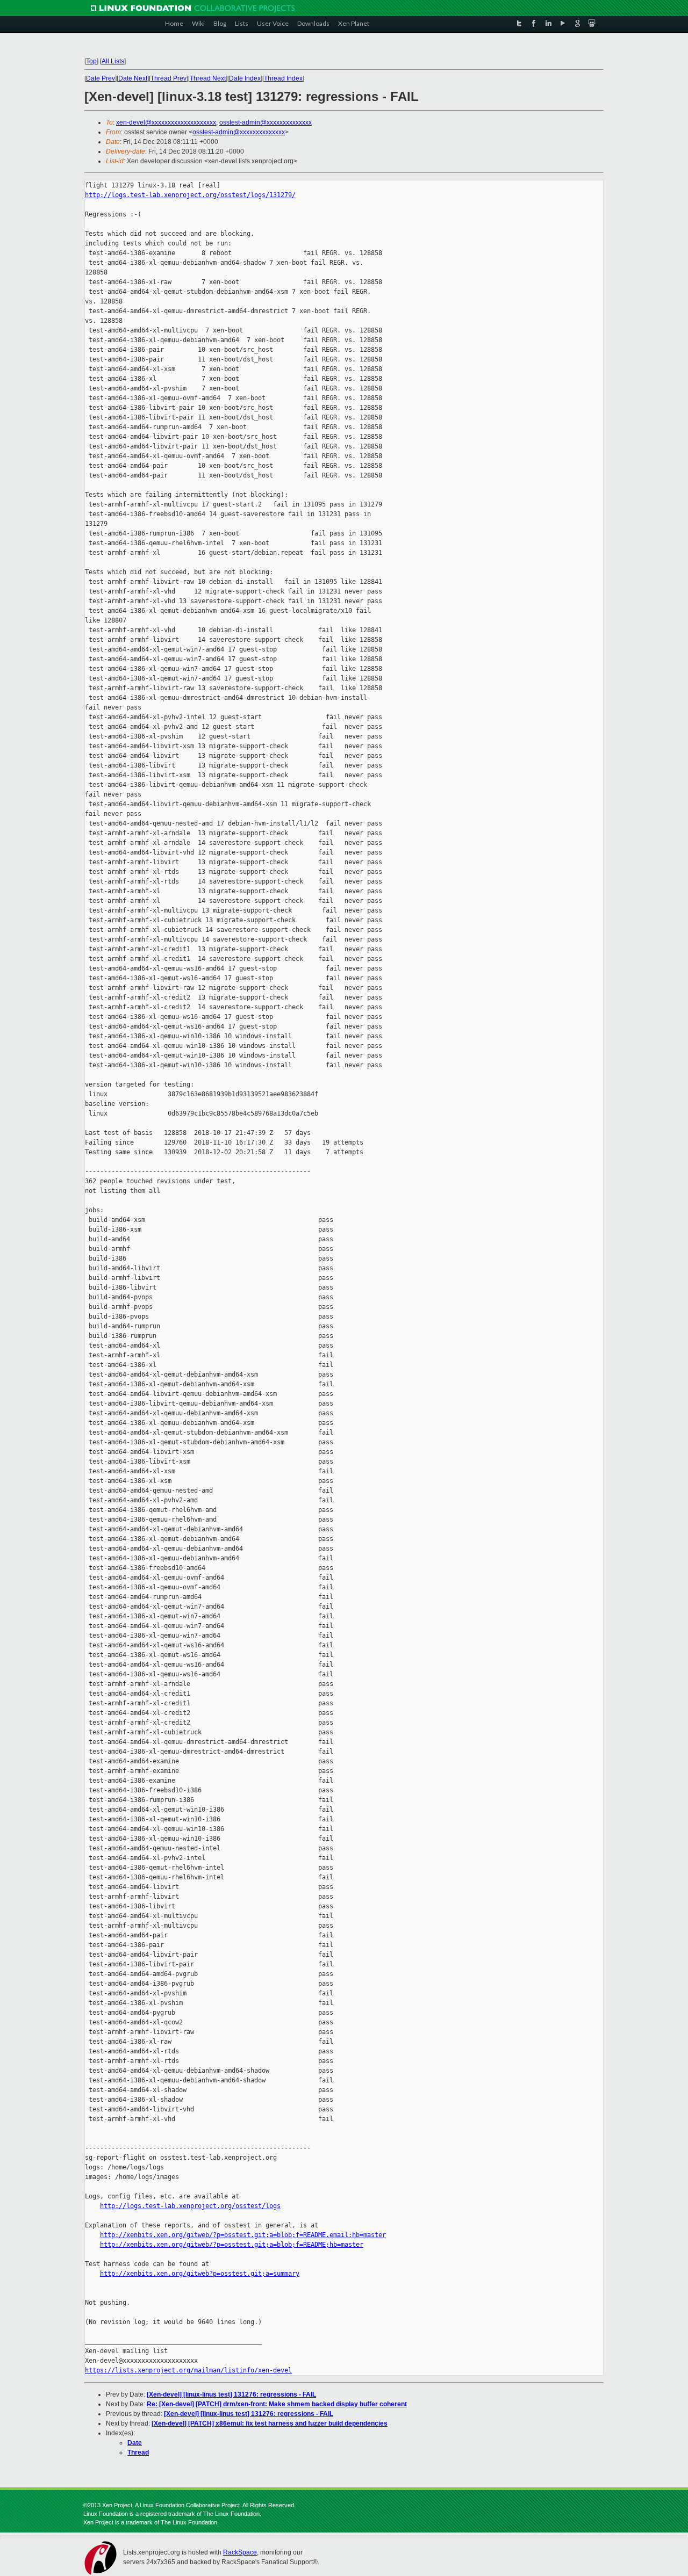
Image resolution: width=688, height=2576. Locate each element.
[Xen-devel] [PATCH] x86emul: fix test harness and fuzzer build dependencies (270, 2423)
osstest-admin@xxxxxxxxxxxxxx (266, 122)
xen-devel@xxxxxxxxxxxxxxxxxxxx (166, 122)
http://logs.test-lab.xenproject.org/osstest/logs (190, 2206)
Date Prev (101, 78)
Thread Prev (169, 78)
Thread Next (208, 78)
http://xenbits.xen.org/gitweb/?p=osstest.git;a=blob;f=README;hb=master (232, 2245)
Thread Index (283, 78)
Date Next (133, 78)
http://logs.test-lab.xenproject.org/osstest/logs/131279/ (190, 195)
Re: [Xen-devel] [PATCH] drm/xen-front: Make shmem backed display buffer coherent (277, 2404)
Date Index (245, 78)
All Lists (113, 61)
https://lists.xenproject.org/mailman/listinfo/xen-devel (188, 2370)
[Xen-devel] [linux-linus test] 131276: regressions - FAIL (231, 2394)
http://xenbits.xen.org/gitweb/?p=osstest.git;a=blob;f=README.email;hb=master (243, 2235)
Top (91, 61)
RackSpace (240, 2552)
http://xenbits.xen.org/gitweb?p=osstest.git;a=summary (200, 2274)
